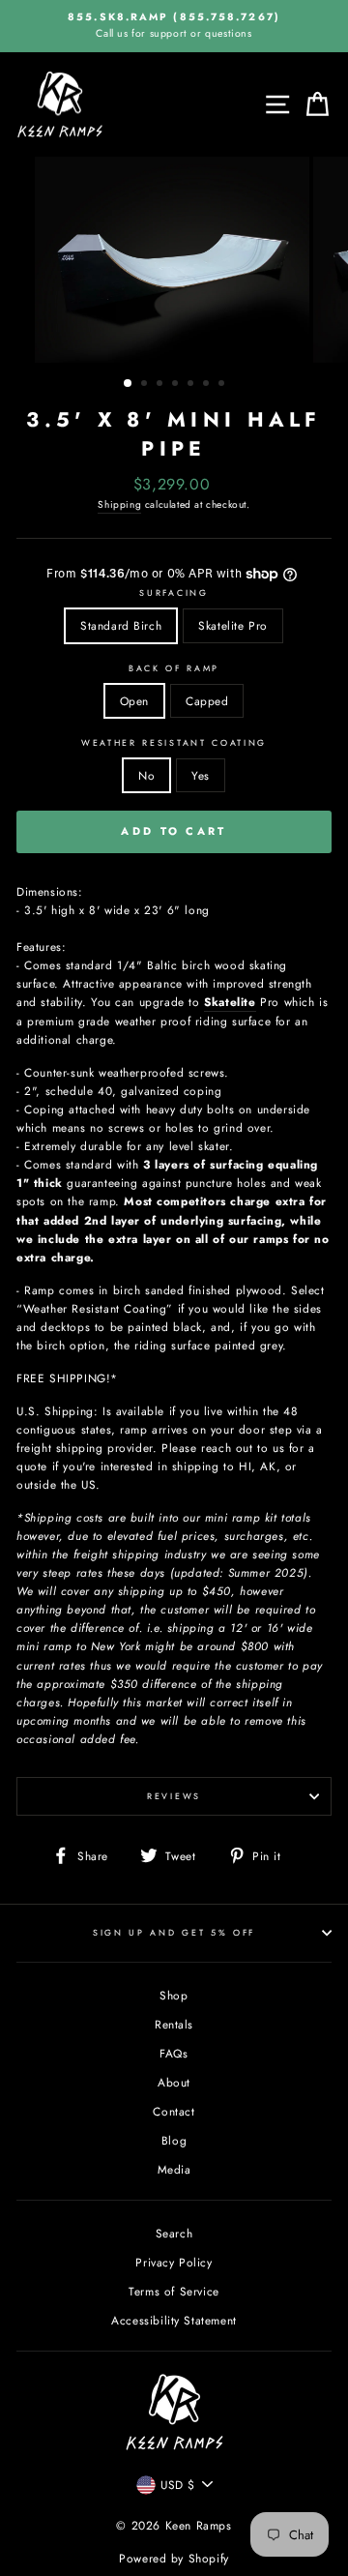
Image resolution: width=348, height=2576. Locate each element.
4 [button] (177, 385)
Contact (174, 2111)
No (146, 775)
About (174, 2082)
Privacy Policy (174, 2262)
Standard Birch (121, 625)
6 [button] (208, 385)
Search (174, 2233)
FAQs (174, 2053)
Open (134, 701)
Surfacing (174, 592)
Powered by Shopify (174, 2559)
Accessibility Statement (174, 2320)
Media (174, 2169)
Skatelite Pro (233, 625)
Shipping (119, 504)
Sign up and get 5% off (174, 1932)
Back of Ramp (174, 668)
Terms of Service (174, 2291)
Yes (201, 775)
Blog (174, 2140)
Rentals (174, 2024)
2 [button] (146, 385)
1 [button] (129, 384)
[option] (174, 26)
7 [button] (223, 385)
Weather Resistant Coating (174, 742)
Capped (207, 701)
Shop (174, 1995)
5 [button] (192, 385)
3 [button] (161, 385)
